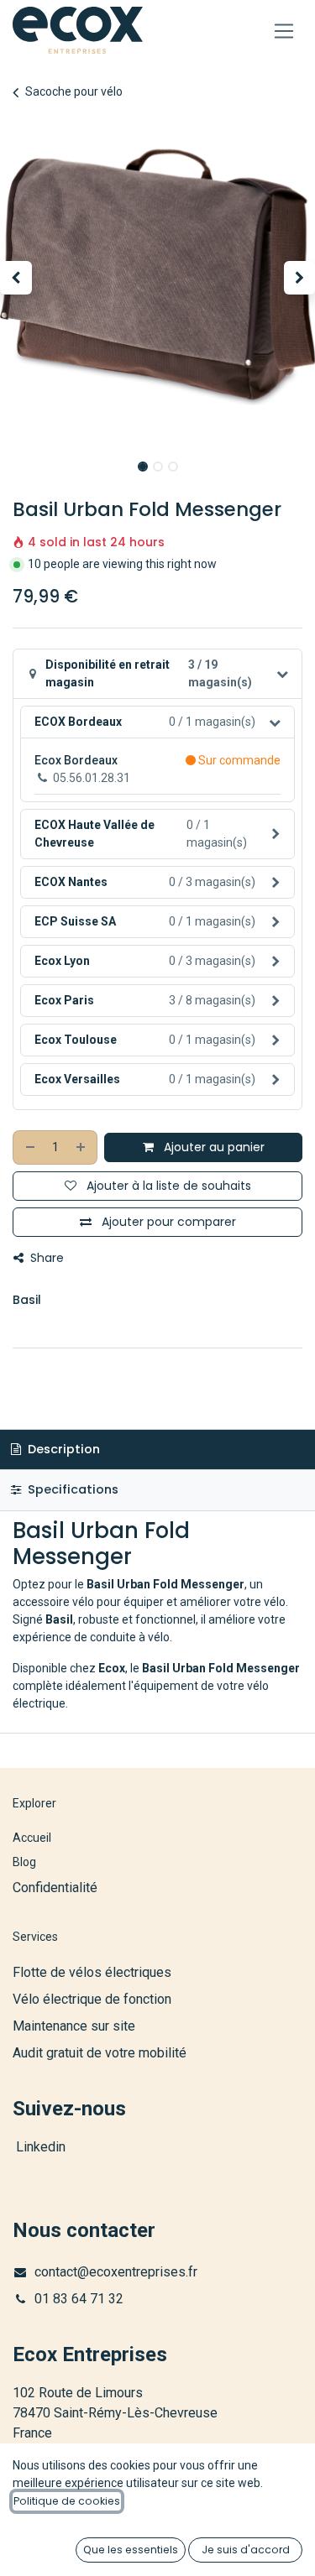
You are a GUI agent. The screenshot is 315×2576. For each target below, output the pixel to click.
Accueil (32, 1838)
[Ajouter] (81, 1147)
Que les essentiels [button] (131, 2550)
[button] (16, 278)
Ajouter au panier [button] (213, 1147)
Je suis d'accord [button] (246, 2550)
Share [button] (45, 1258)
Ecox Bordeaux (76, 760)
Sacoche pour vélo (74, 91)
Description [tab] (62, 1449)
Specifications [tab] (71, 1489)
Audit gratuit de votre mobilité (100, 2053)
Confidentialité (55, 1888)
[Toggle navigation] (284, 31)
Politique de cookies (67, 2501)
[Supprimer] (29, 1147)
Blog (24, 1862)
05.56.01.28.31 (92, 778)
